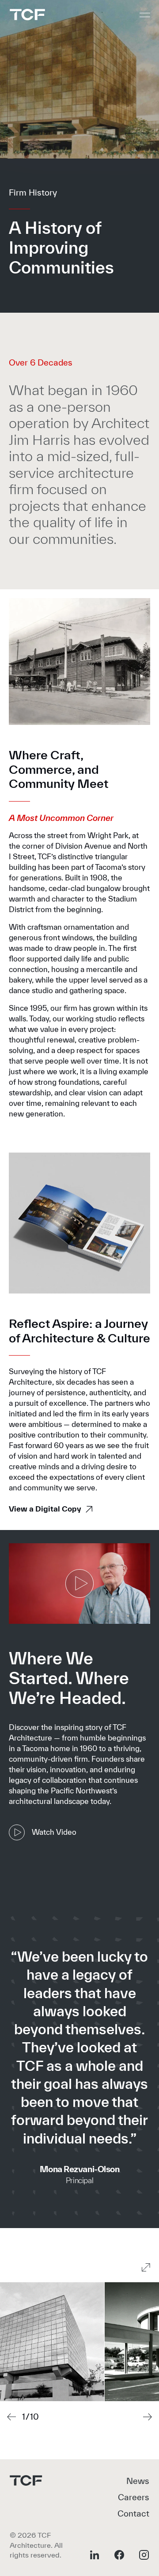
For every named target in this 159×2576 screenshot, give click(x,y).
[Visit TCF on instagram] (144, 2555)
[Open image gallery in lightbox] (146, 2267)
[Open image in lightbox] (52, 2342)
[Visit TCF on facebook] (119, 2555)
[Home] (27, 15)
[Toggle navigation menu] (145, 15)
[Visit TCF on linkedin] (95, 2555)
